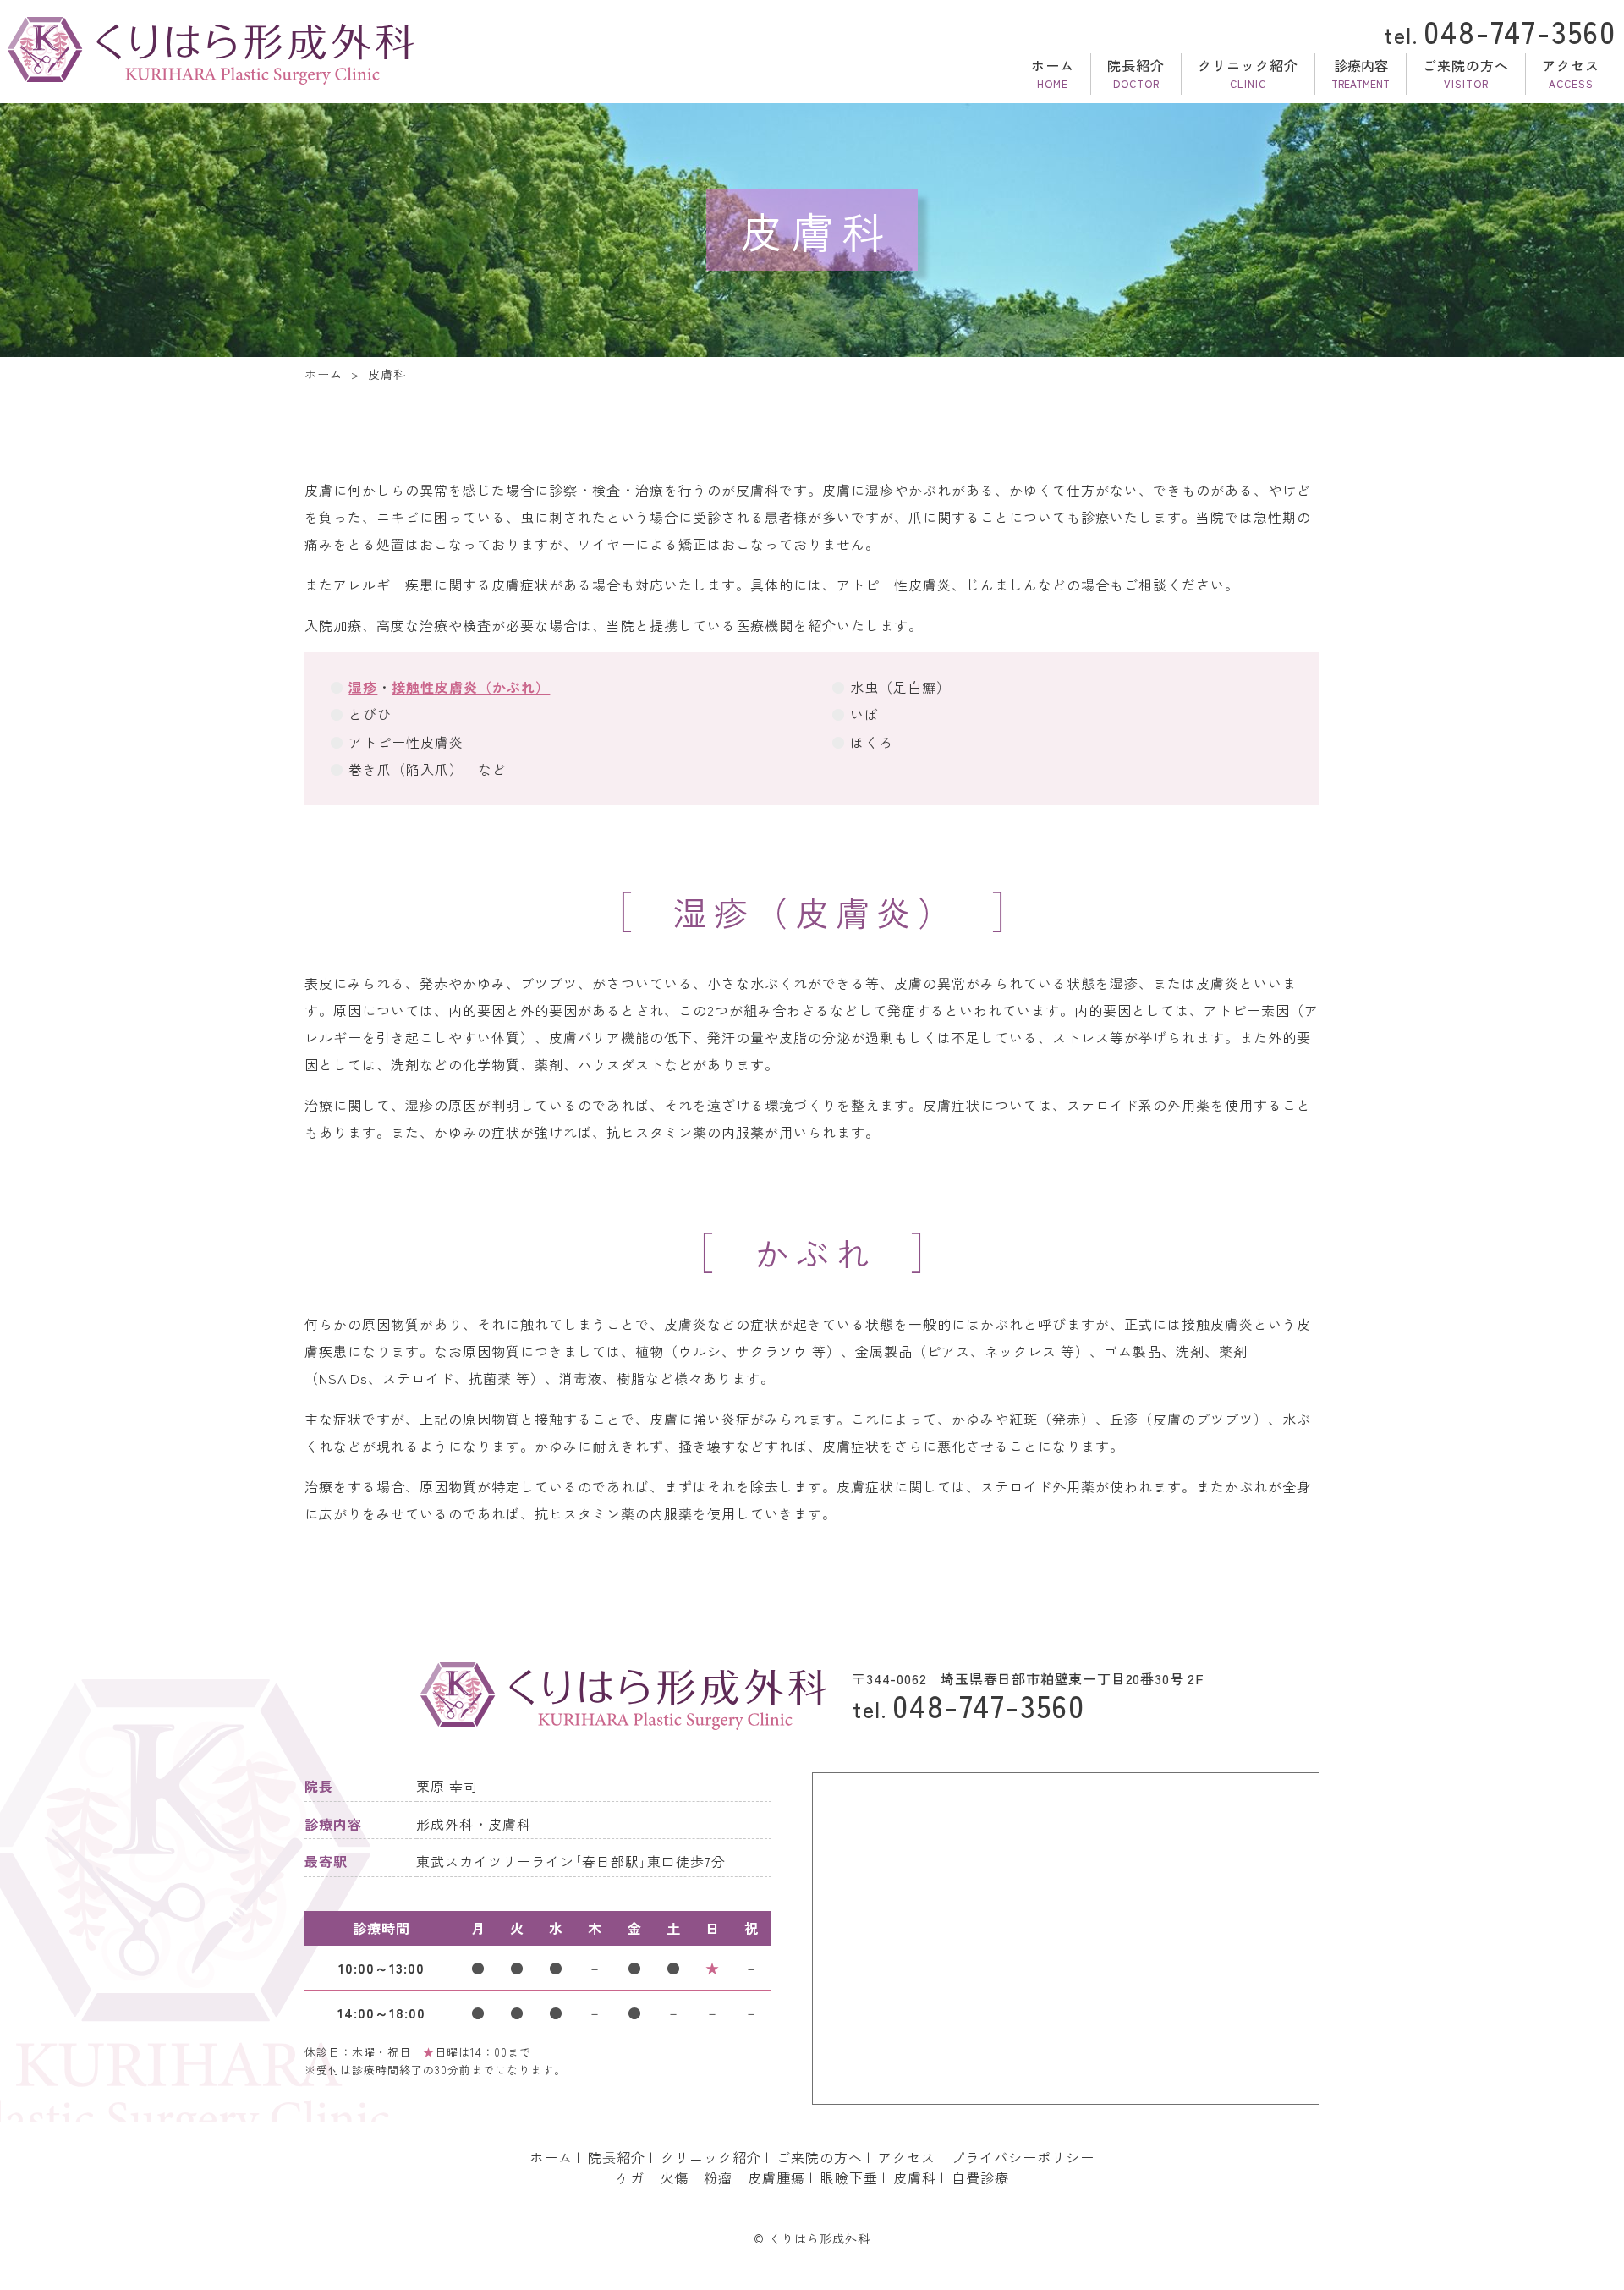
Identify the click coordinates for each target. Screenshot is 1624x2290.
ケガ (630, 2177)
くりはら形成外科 (820, 2238)
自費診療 (980, 2177)
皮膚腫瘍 (776, 2177)
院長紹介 (1136, 65)
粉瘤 (718, 2177)
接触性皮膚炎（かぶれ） (471, 687)
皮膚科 (915, 2177)
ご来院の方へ (1466, 65)
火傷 (674, 2177)
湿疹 (363, 687)
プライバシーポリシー (1023, 2157)
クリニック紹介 (1248, 65)
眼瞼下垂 (849, 2177)
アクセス (1571, 65)
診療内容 (1361, 65)
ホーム (1053, 65)
